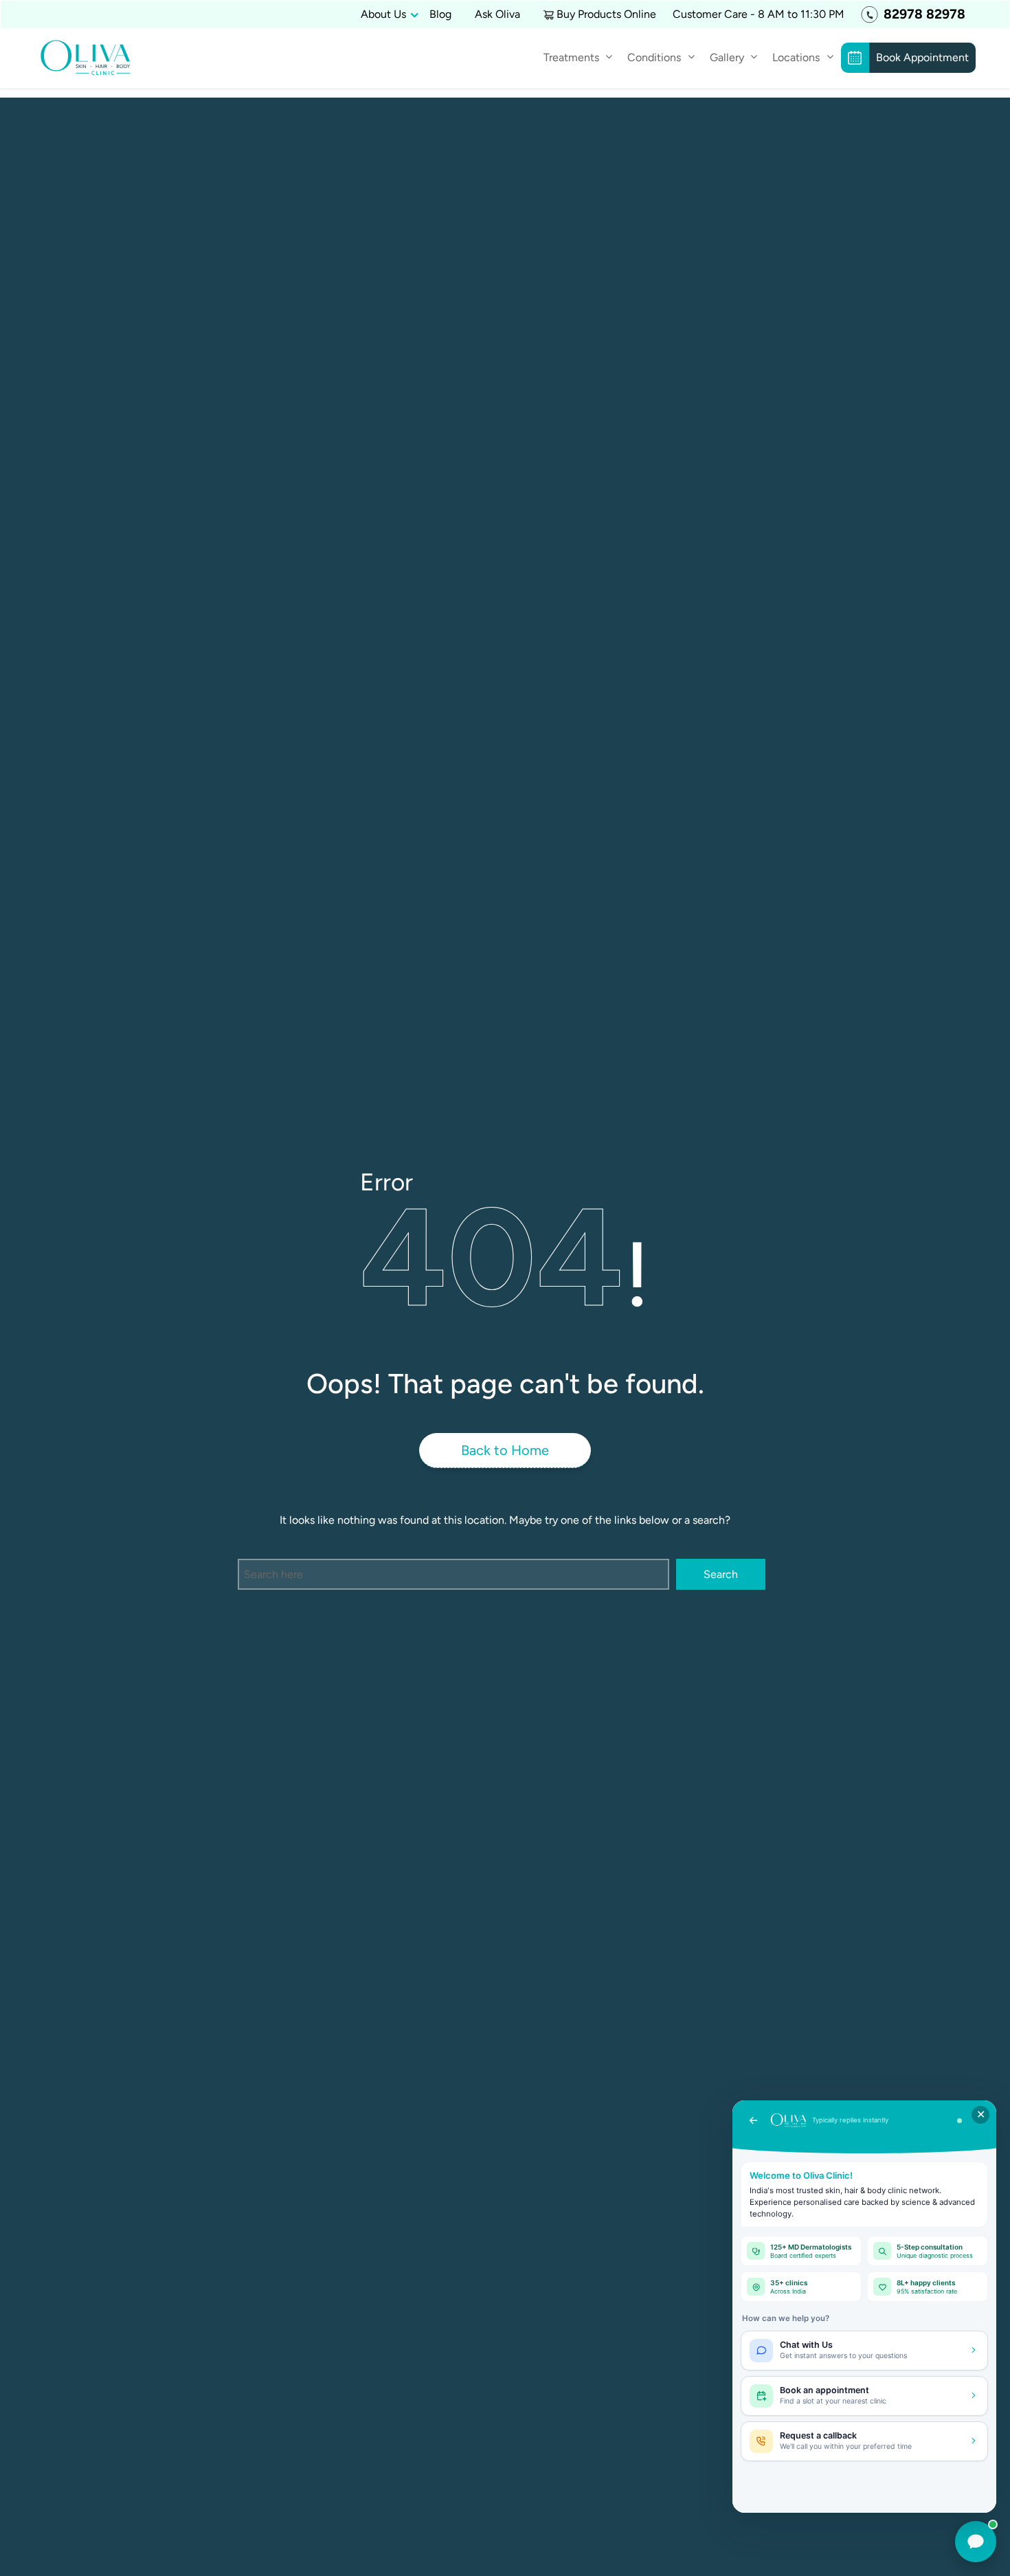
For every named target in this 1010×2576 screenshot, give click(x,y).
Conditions (654, 57)
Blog (440, 14)
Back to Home (505, 1450)
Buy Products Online (606, 14)
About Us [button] (383, 14)
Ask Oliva (497, 14)
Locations (796, 57)
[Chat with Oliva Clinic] (976, 2542)
